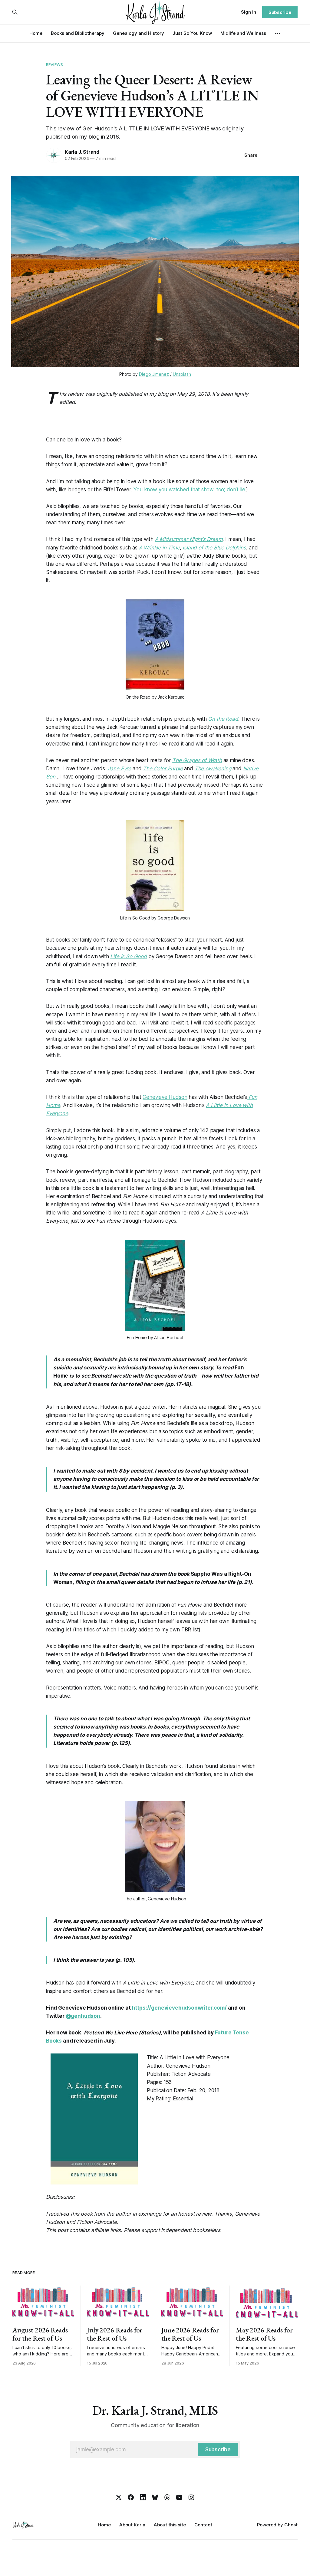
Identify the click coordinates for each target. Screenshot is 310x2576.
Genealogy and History (139, 33)
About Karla (132, 2525)
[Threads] (167, 2497)
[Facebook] (131, 2497)
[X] (119, 2497)
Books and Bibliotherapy (78, 33)
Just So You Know (192, 33)
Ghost (291, 2525)
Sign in (249, 12)
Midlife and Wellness (243, 33)
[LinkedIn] (143, 2497)
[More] (278, 33)
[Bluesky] (155, 2497)
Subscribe (280, 12)
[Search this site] (15, 12)
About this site (170, 2525)
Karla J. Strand (82, 152)
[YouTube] (179, 2497)
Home (36, 33)
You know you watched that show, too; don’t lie (189, 490)
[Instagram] (191, 2497)
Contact (203, 2525)
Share (251, 155)
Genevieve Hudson (165, 1097)
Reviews (54, 64)
